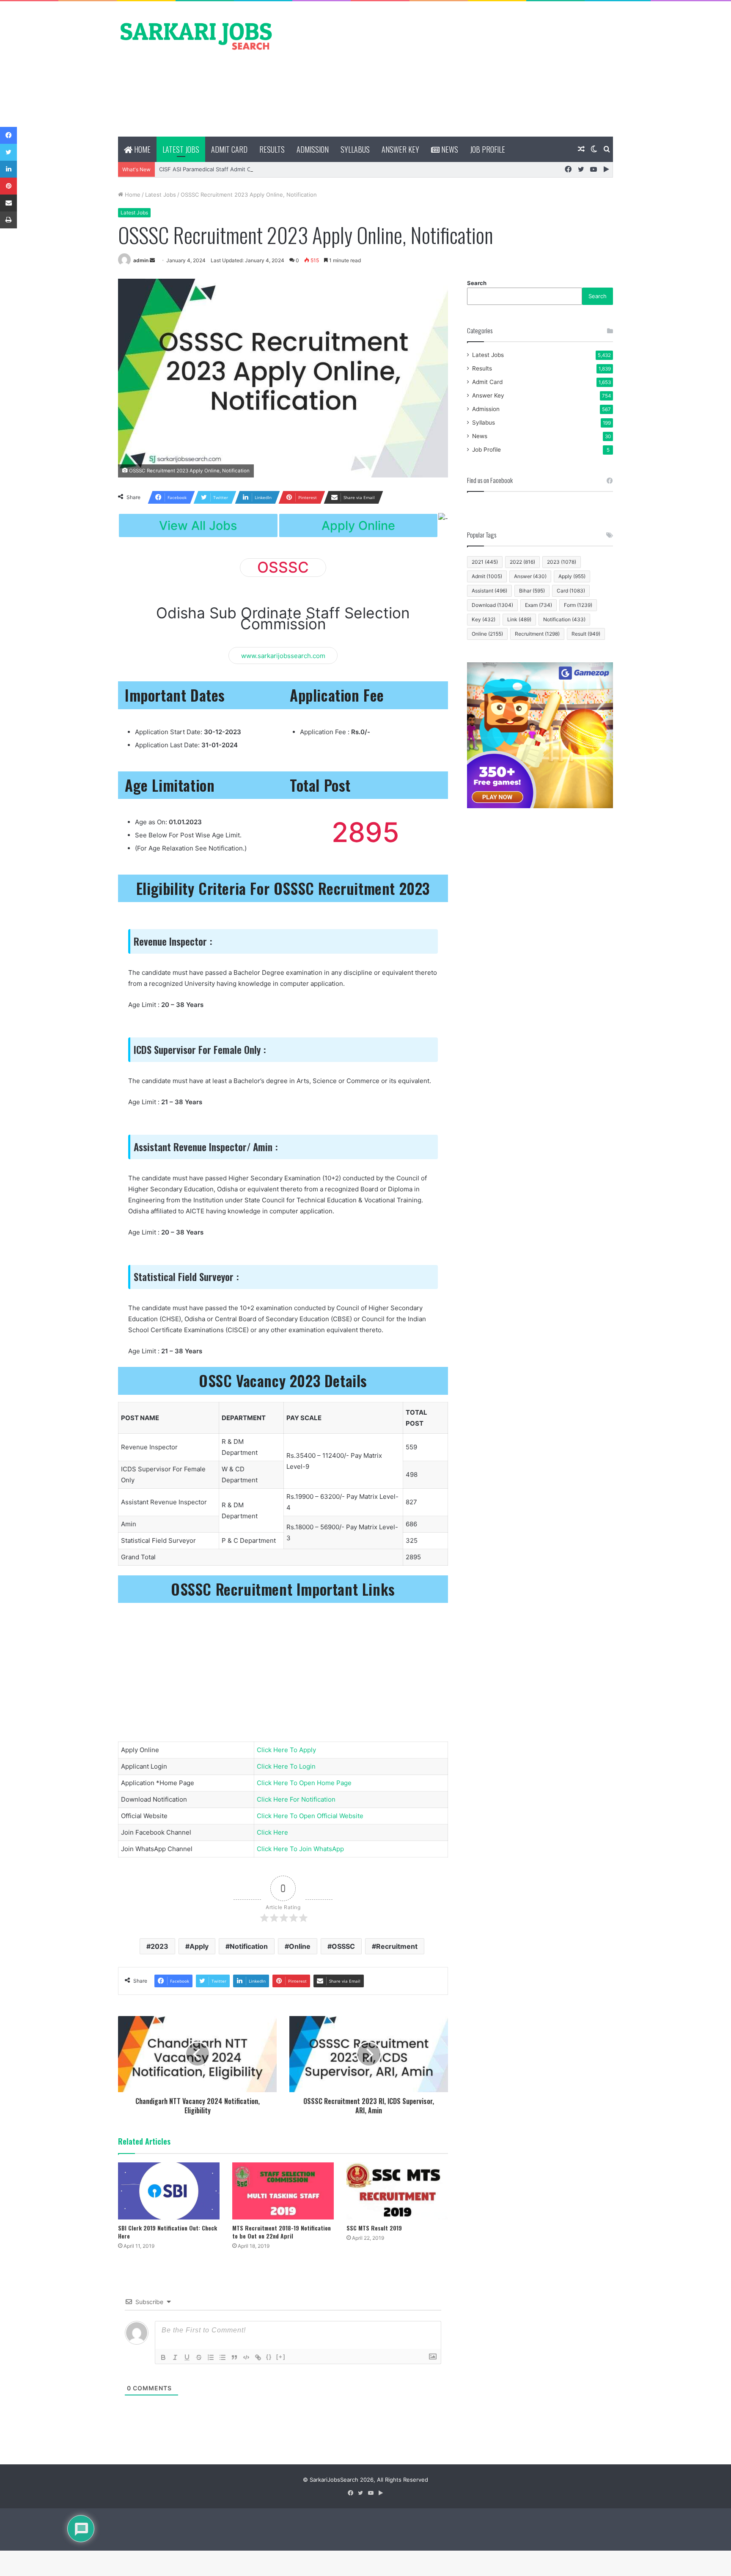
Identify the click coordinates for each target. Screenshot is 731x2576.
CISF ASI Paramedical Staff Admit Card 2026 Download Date (238, 169)
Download (492, 605)
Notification (249, 1946)
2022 (522, 562)
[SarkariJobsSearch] (196, 36)
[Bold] (163, 2357)
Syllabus (355, 149)
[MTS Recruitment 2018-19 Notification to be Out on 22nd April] (283, 2191)
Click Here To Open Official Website (310, 1816)
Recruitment (397, 1946)
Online (300, 1946)
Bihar (532, 591)
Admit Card (229, 149)
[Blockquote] (234, 2357)
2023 (159, 1946)
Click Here (272, 1832)
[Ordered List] (211, 2357)
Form (578, 605)
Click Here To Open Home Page (304, 1783)
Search (477, 283)
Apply (199, 1946)
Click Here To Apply (286, 1750)
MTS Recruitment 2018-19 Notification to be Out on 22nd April (282, 2232)
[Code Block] (246, 2357)
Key (484, 619)
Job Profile (488, 149)
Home (142, 149)
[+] (281, 2357)
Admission (313, 149)
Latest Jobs (181, 149)
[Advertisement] (450, 69)
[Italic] (175, 2357)
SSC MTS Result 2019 (374, 2228)
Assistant (489, 591)
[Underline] (187, 2357)
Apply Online (358, 525)
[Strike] (199, 2357)
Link (519, 619)
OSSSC (343, 1946)
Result (586, 634)
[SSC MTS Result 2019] (397, 2191)
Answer (530, 576)
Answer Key (400, 149)
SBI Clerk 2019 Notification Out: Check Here (168, 2232)
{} (269, 2357)
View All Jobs (198, 525)
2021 (485, 562)
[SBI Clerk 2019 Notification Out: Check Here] (169, 2191)
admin (141, 260)
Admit (487, 576)
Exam (539, 605)
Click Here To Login (286, 1766)
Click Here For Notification (296, 1799)
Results (272, 149)
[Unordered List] (223, 2357)
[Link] (258, 2357)
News (449, 149)
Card (571, 591)
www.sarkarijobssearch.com (283, 655)
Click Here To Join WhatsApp (300, 1849)
